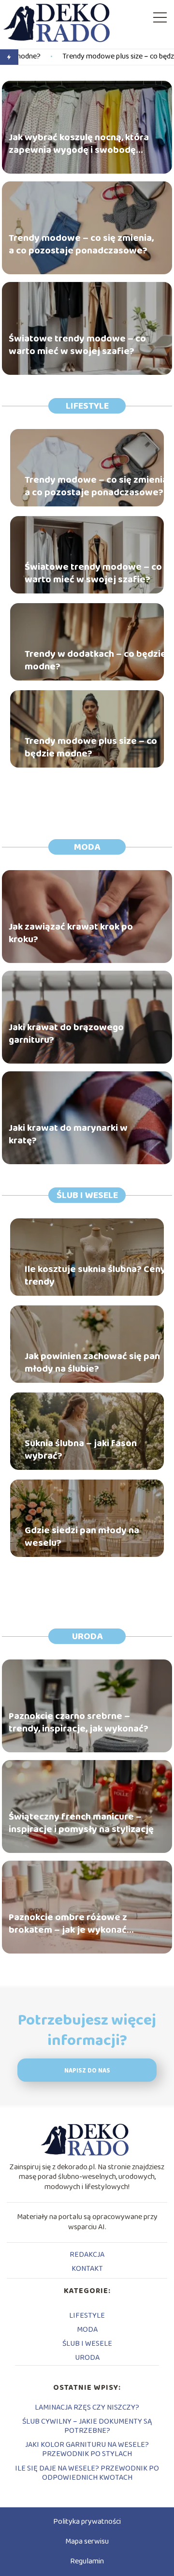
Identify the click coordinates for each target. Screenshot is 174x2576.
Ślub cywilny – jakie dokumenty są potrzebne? (87, 2426)
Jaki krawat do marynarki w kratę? (68, 1134)
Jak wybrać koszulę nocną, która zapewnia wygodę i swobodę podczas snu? (79, 144)
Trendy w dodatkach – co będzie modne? (95, 660)
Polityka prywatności (87, 2522)
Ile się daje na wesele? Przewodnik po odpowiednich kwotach (87, 2473)
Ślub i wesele (87, 1195)
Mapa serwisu (87, 2541)
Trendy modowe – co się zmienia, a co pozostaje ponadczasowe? (81, 244)
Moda (87, 847)
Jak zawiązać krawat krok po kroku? (71, 933)
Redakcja (87, 2255)
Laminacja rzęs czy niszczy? (87, 2407)
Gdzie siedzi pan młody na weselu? (82, 1537)
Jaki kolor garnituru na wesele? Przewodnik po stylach (87, 2449)
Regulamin (87, 2561)
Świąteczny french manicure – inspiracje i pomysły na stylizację (81, 1823)
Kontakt (87, 2269)
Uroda (87, 1636)
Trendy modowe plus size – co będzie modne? (89, 57)
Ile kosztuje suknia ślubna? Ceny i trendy (97, 1275)
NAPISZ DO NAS (87, 2071)
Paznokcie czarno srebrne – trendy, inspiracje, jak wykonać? (79, 1722)
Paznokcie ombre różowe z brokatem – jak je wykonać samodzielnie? (68, 1924)
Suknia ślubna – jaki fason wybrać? (81, 1450)
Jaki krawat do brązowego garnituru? (66, 1034)
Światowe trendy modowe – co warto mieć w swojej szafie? (77, 345)
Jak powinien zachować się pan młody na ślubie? (92, 1362)
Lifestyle (87, 406)
